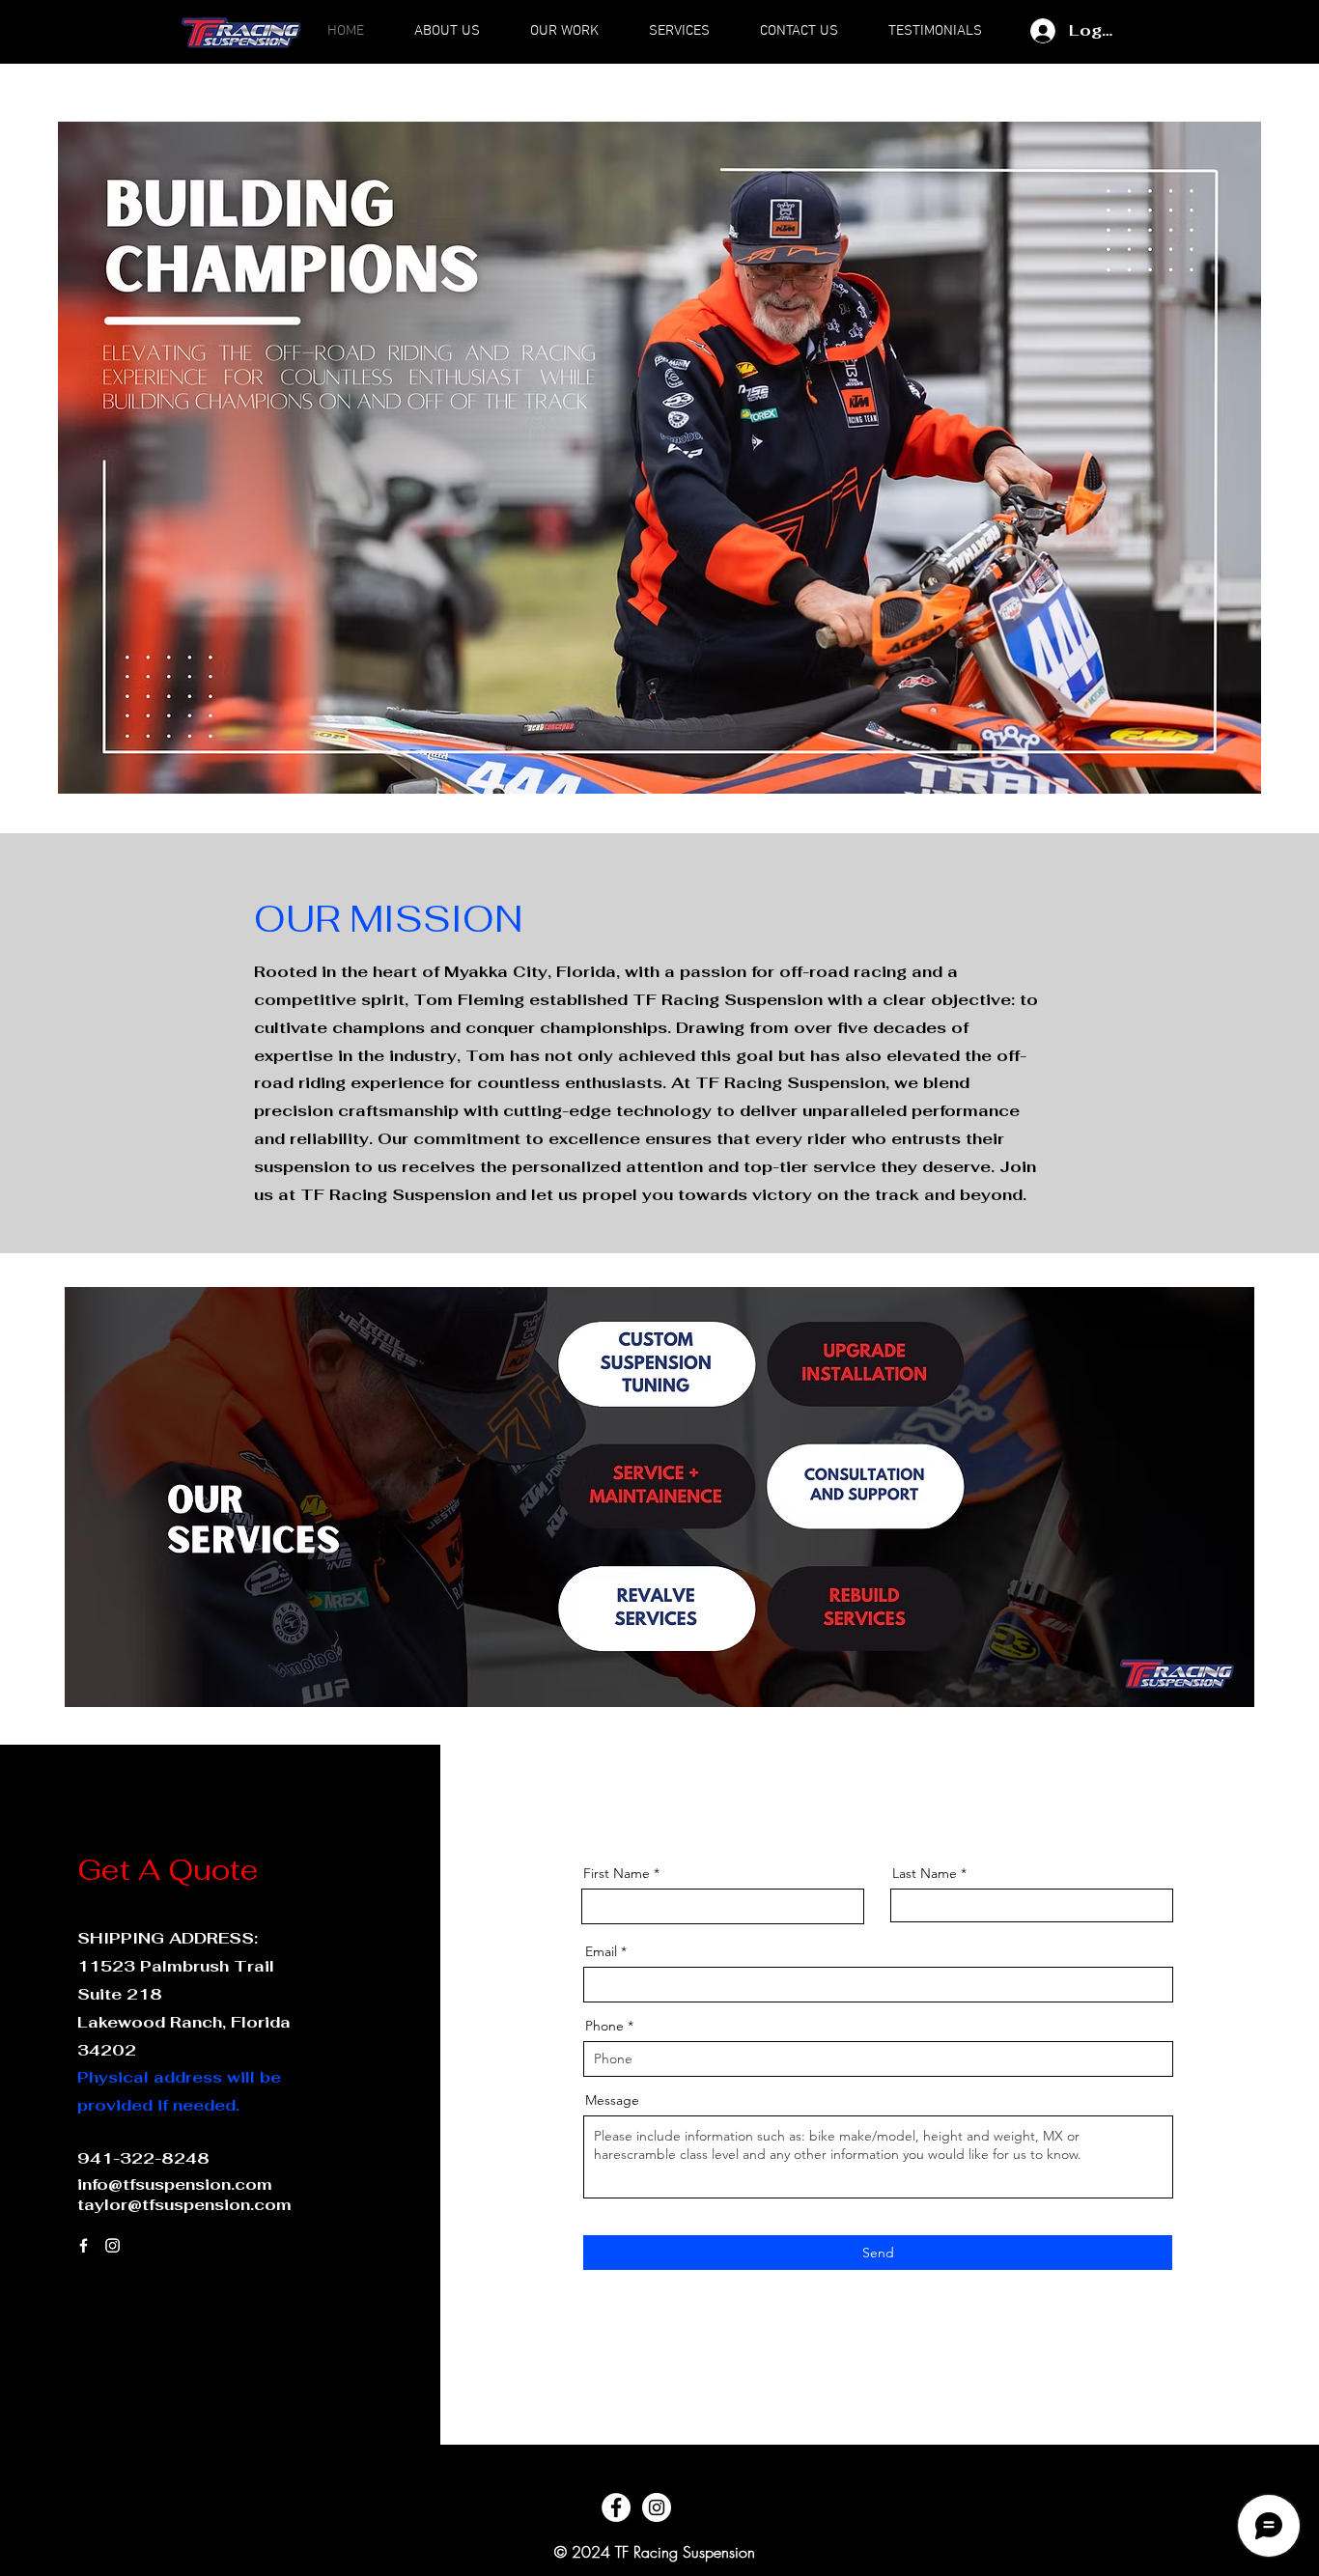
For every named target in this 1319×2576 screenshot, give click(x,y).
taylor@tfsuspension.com (184, 2205)
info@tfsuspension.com (175, 2184)
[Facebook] (84, 2245)
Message (612, 2100)
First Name (617, 1873)
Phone (604, 2026)
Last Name (925, 1873)
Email (601, 1951)
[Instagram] (112, 2245)
